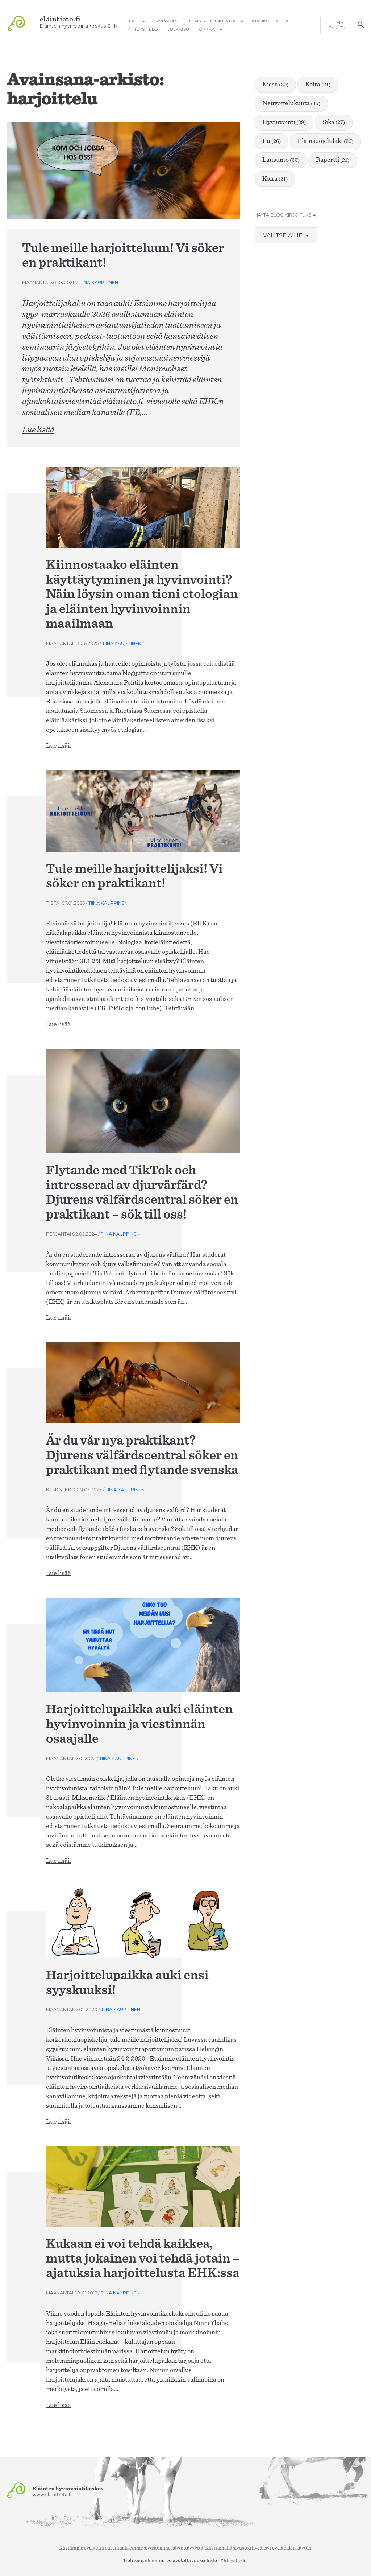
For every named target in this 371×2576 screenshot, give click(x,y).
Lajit (135, 21)
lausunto (281, 160)
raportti (333, 160)
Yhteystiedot (144, 29)
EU (272, 141)
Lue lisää (38, 430)
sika (334, 122)
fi (339, 22)
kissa (275, 85)
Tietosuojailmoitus (143, 2561)
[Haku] (361, 25)
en (332, 28)
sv (342, 28)
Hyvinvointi (167, 21)
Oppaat (209, 29)
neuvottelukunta (291, 103)
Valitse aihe (284, 235)
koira (318, 85)
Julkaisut (180, 29)
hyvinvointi (284, 122)
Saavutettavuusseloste (192, 2561)
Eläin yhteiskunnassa (217, 21)
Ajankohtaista (270, 21)
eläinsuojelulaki (325, 141)
